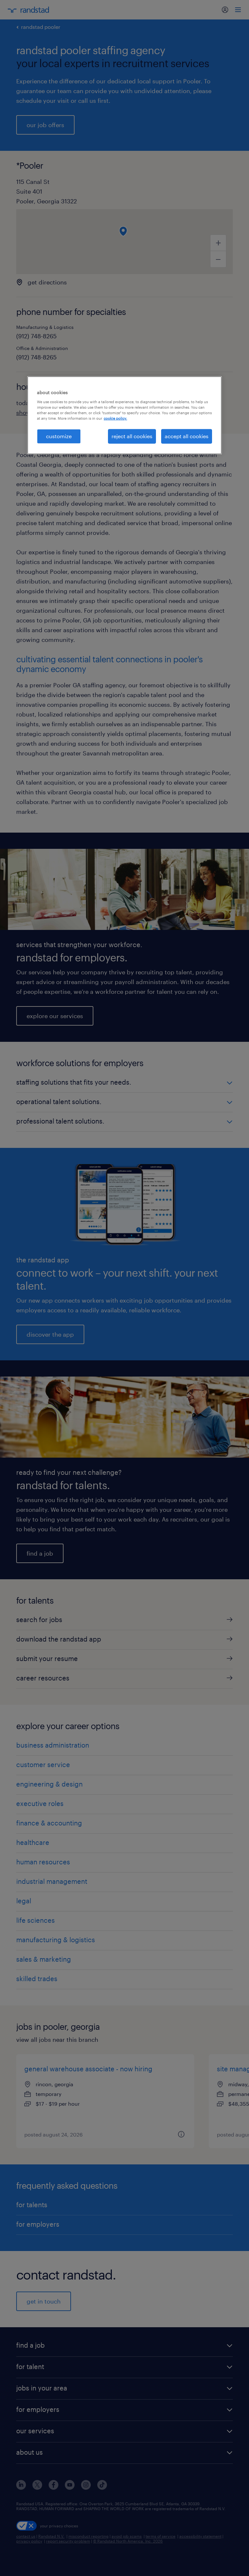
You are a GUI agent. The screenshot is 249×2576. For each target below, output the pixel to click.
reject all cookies (132, 436)
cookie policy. (115, 418)
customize (59, 436)
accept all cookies (187, 436)
